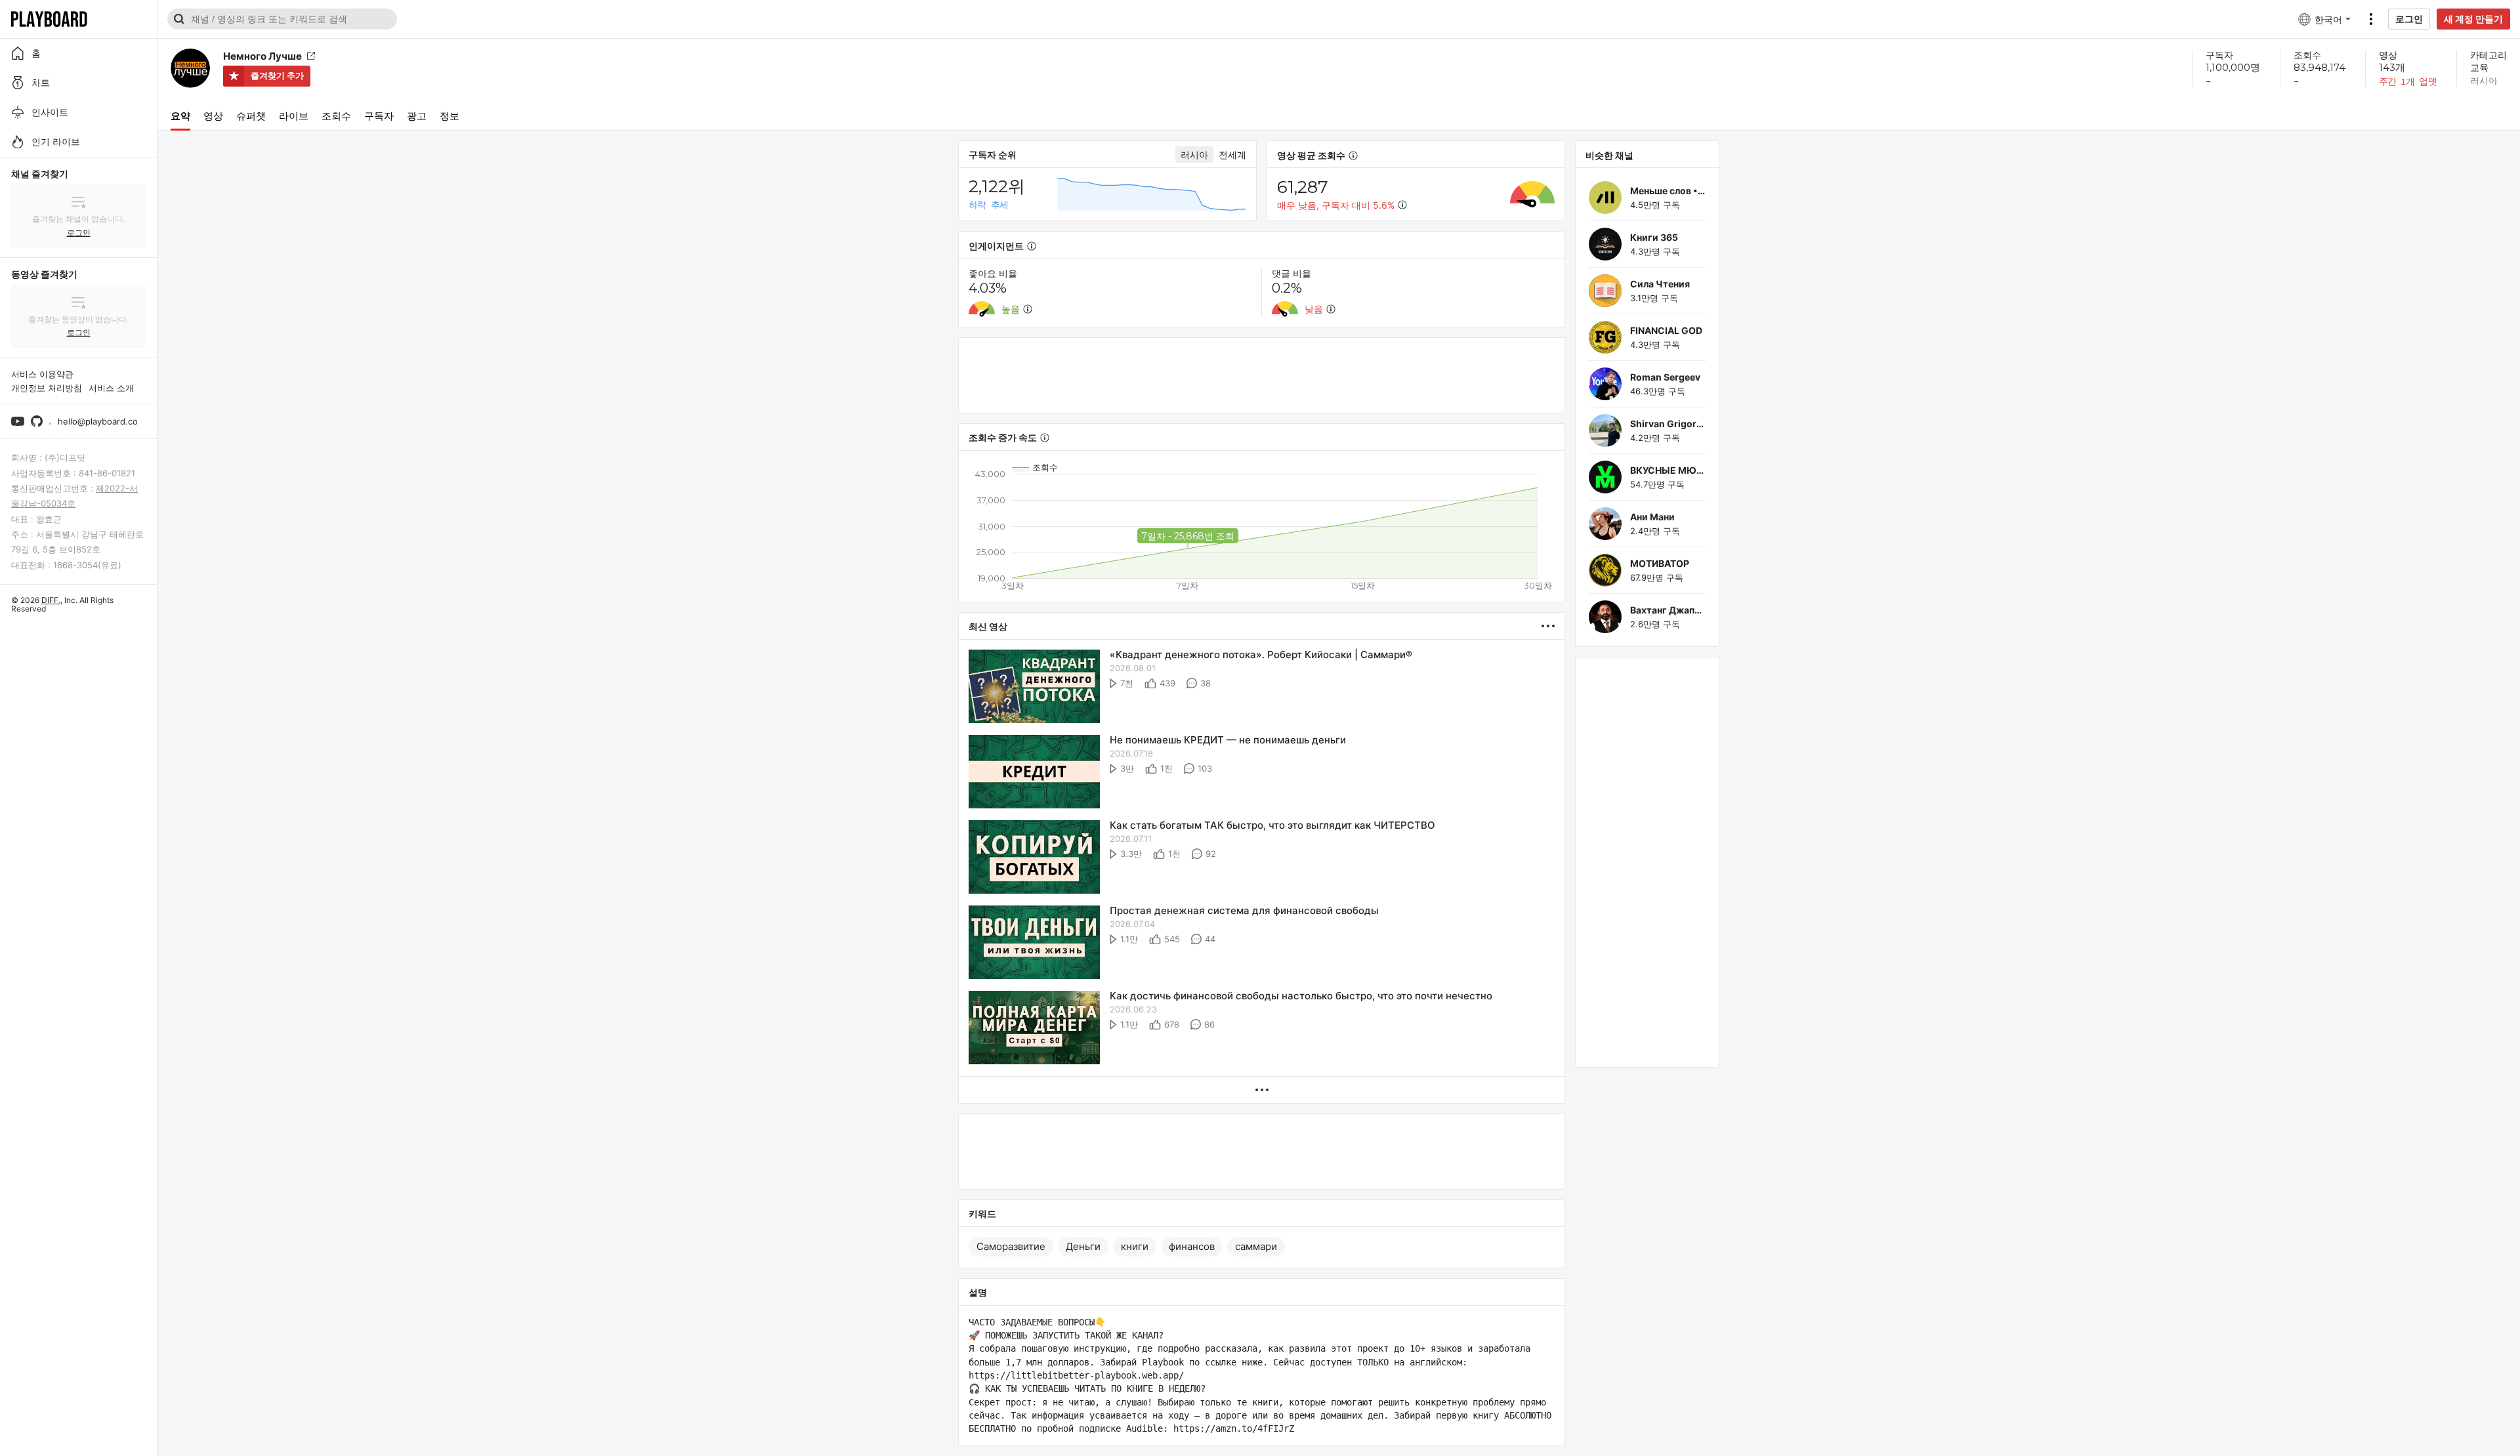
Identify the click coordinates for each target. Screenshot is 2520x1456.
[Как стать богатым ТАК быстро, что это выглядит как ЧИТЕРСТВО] (1034, 858)
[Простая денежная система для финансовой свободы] (1034, 943)
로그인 (2409, 19)
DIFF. (51, 600)
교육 (2479, 67)
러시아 (2484, 80)
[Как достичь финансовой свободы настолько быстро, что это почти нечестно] (1034, 1029)
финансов (1192, 1246)
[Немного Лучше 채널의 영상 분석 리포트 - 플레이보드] (1553, 626)
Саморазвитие (1011, 1246)
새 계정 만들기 (2473, 19)
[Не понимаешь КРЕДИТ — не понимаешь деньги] (1034, 773)
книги (1135, 1246)
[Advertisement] (1262, 375)
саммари (1256, 1246)
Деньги (1083, 1246)
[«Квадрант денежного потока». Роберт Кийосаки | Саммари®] (1034, 687)
